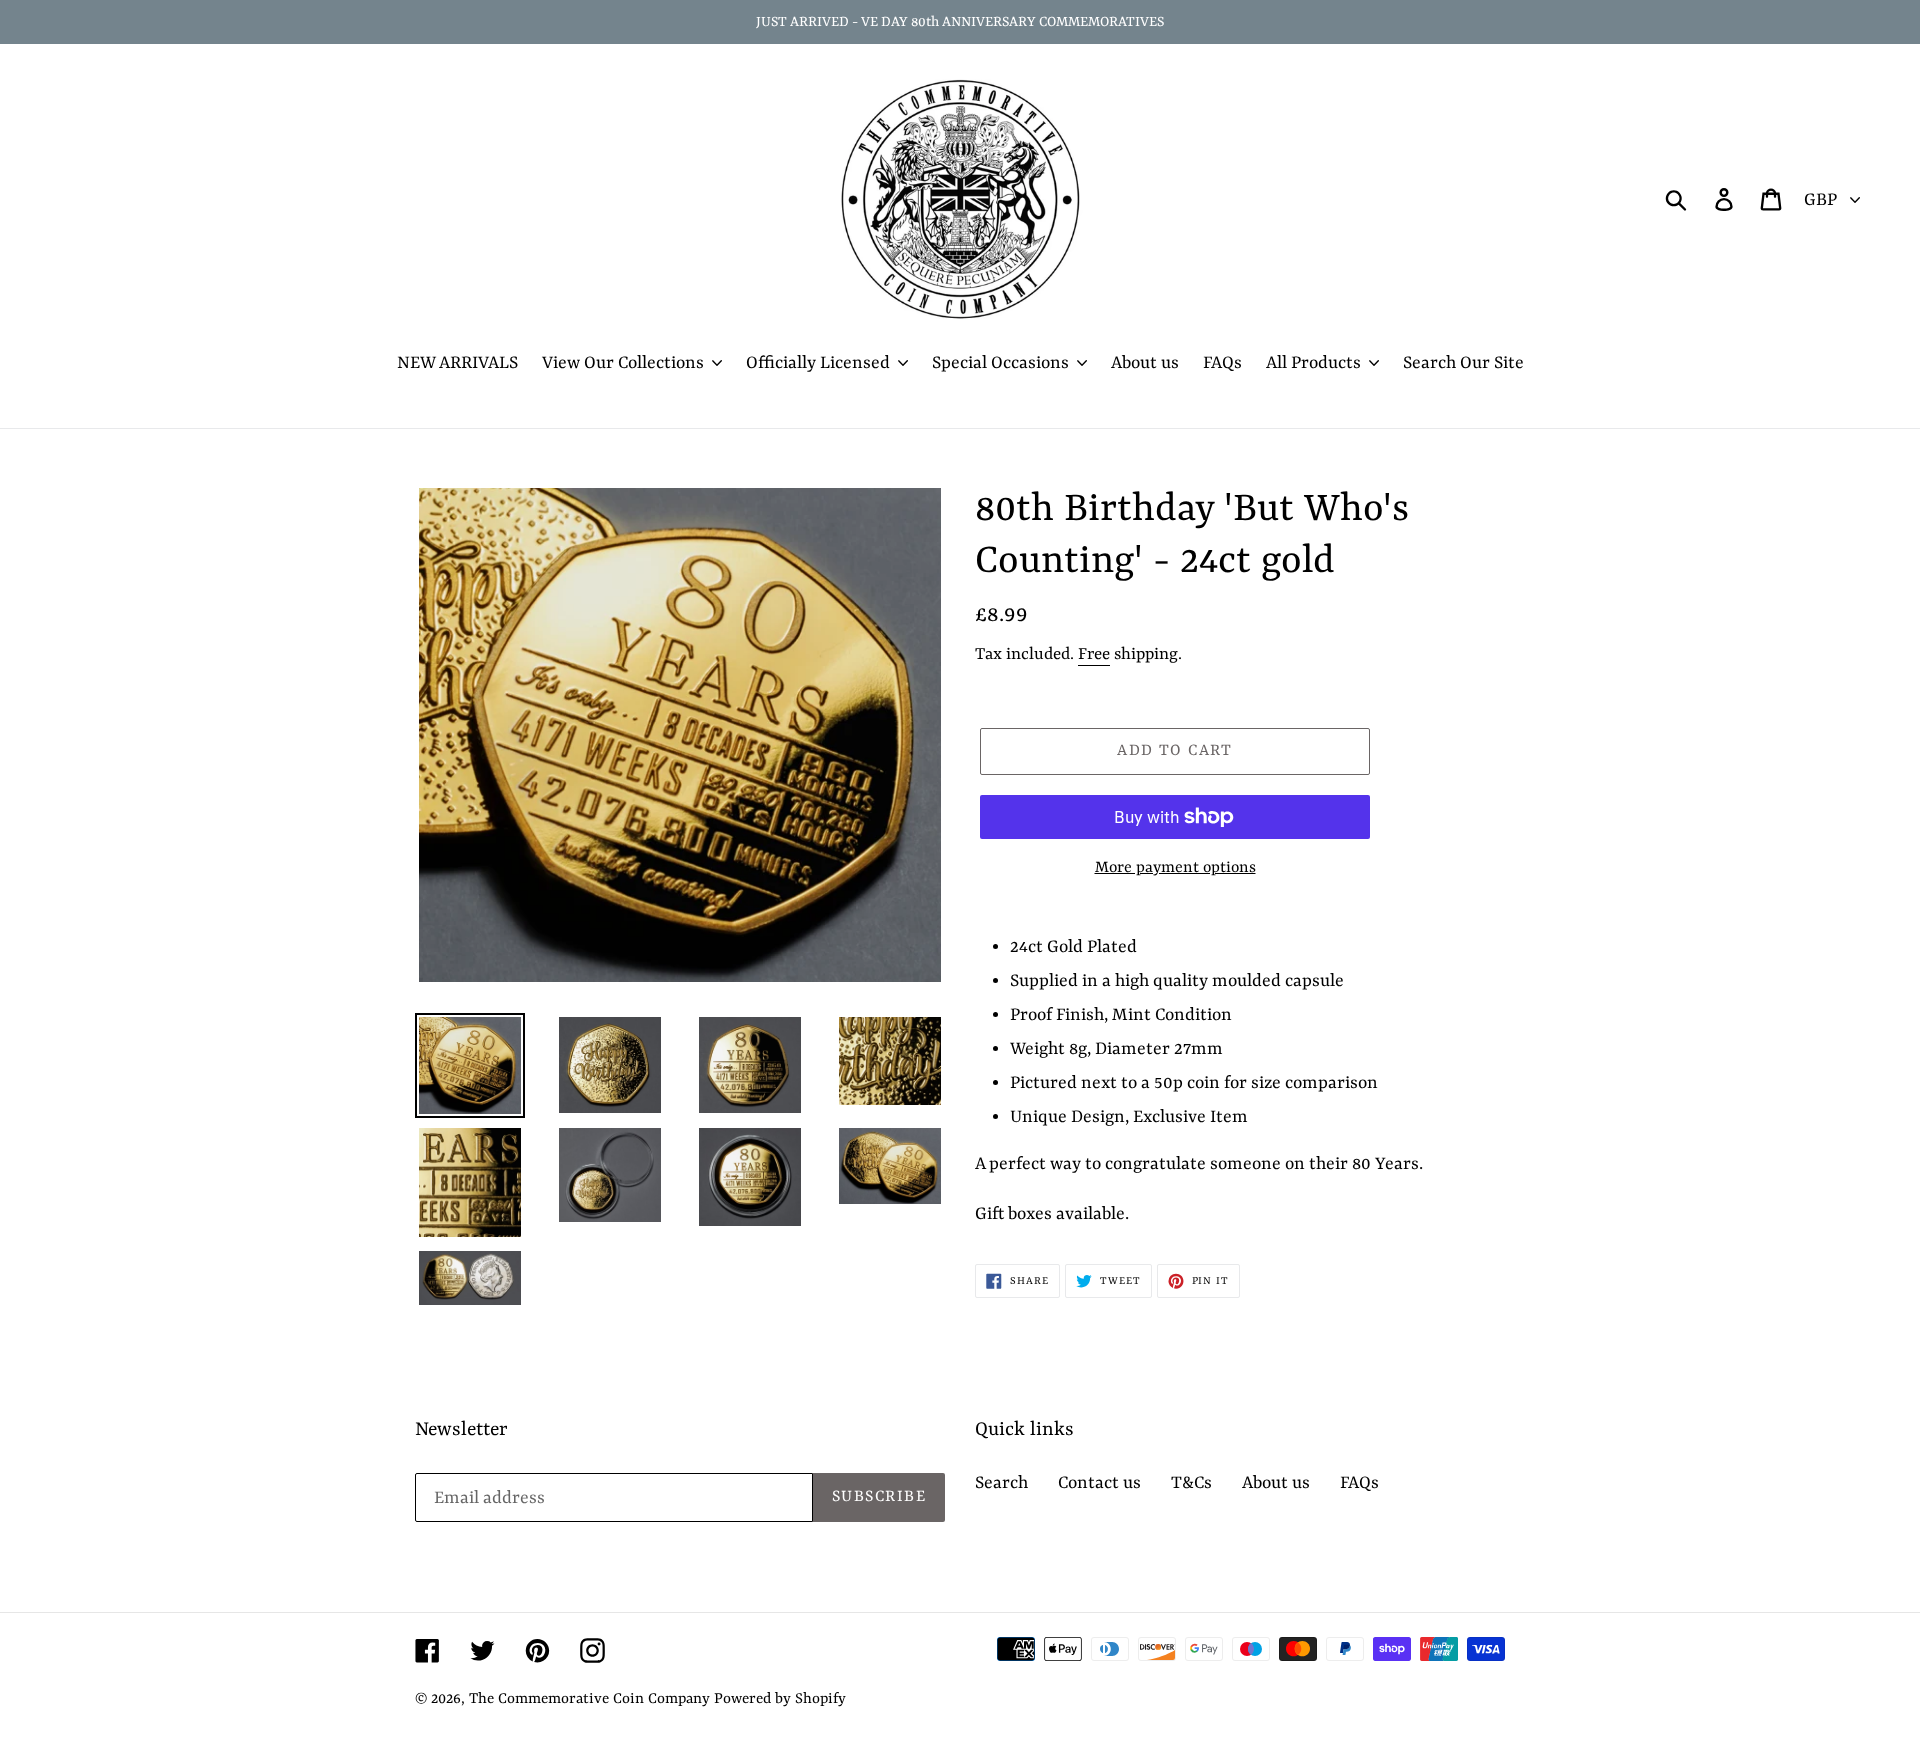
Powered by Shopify (780, 1699)
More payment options (1175, 868)
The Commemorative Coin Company (589, 1699)
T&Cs (1191, 1483)
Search (1001, 1483)
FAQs (1359, 1483)
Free (1094, 654)
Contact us (1099, 1483)
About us (1276, 1483)
